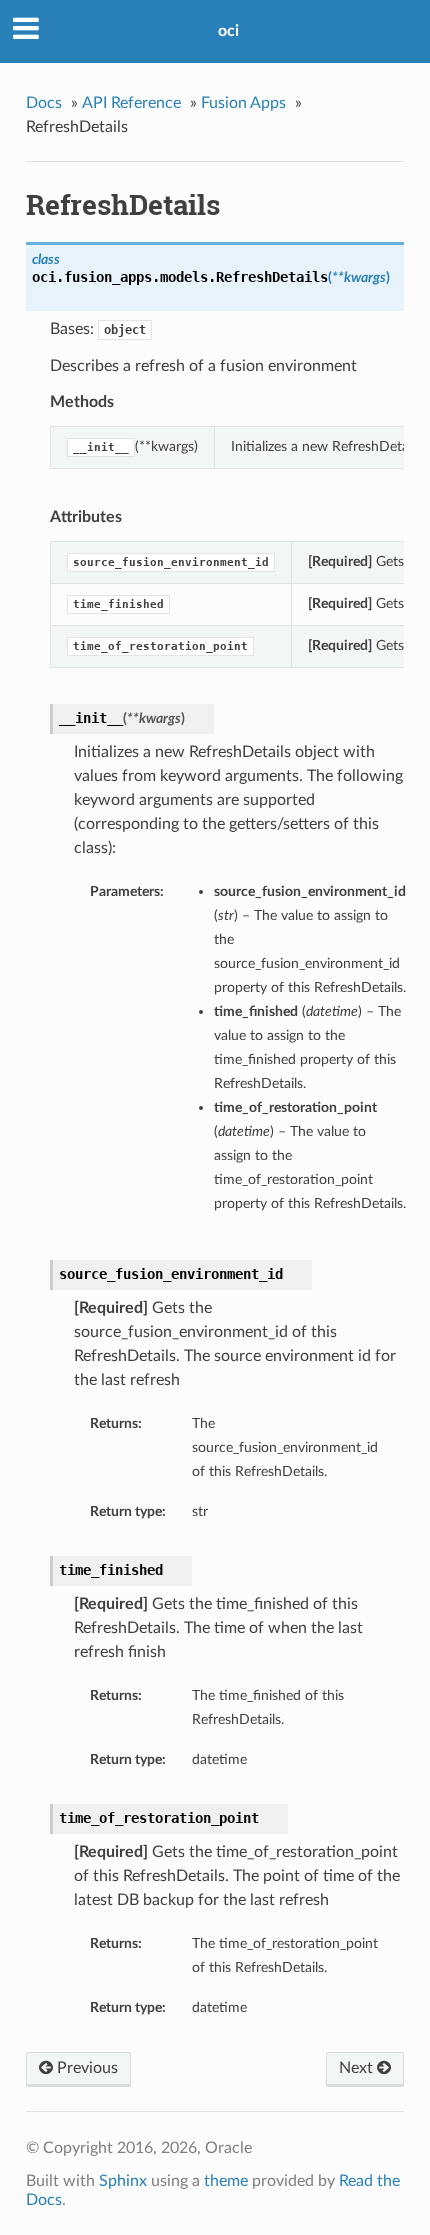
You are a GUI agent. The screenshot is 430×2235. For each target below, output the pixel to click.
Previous (85, 2068)
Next (358, 2068)
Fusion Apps (243, 103)
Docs (44, 103)
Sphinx (123, 2181)
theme (226, 2181)
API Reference (131, 103)
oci (228, 31)
